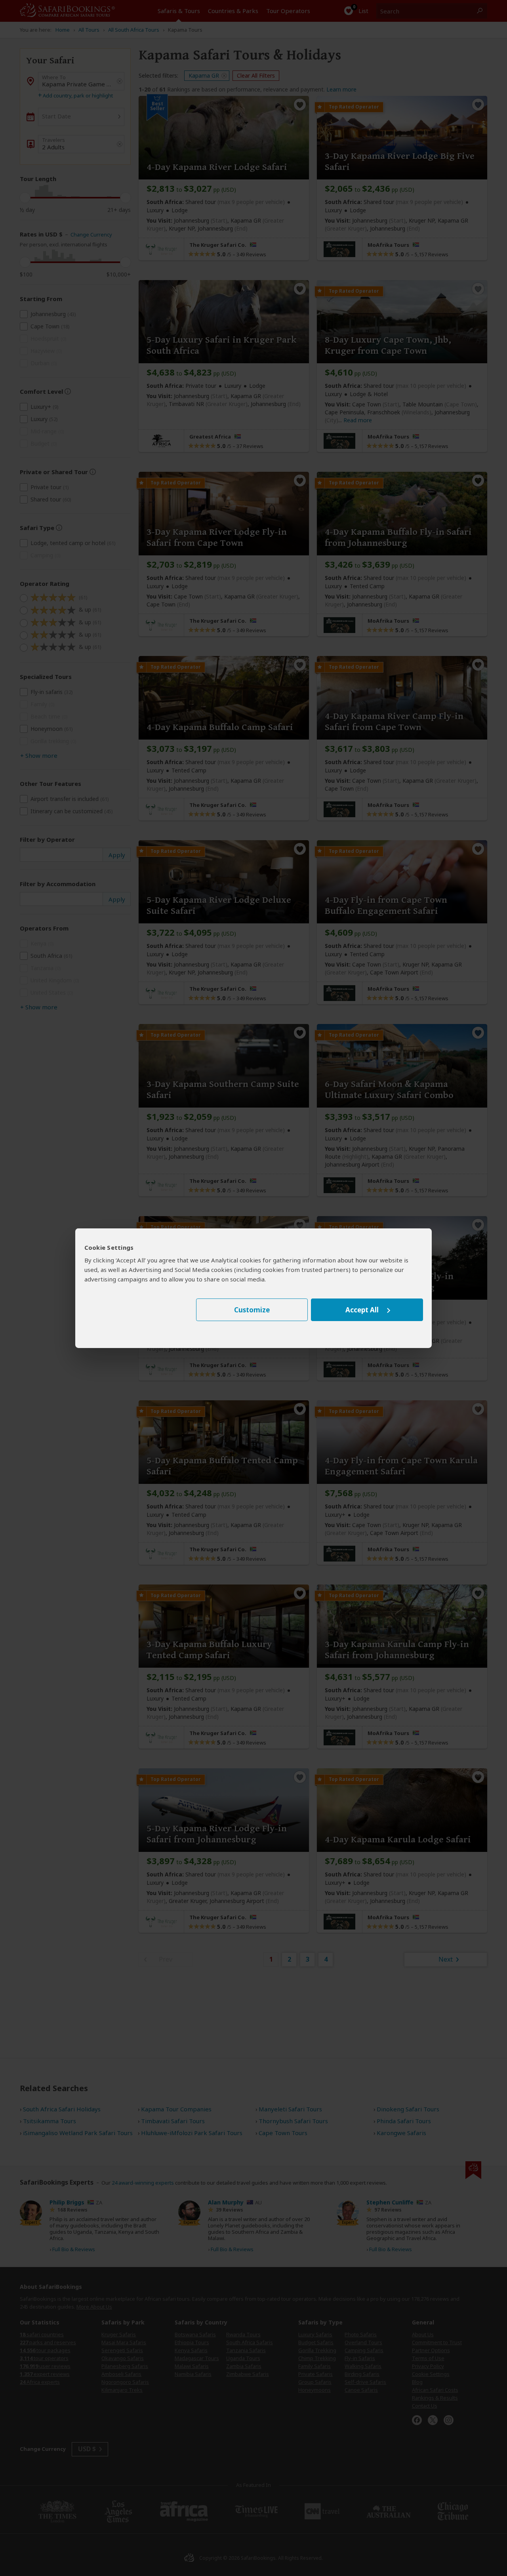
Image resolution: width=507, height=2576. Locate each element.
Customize (252, 1310)
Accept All (362, 1310)
